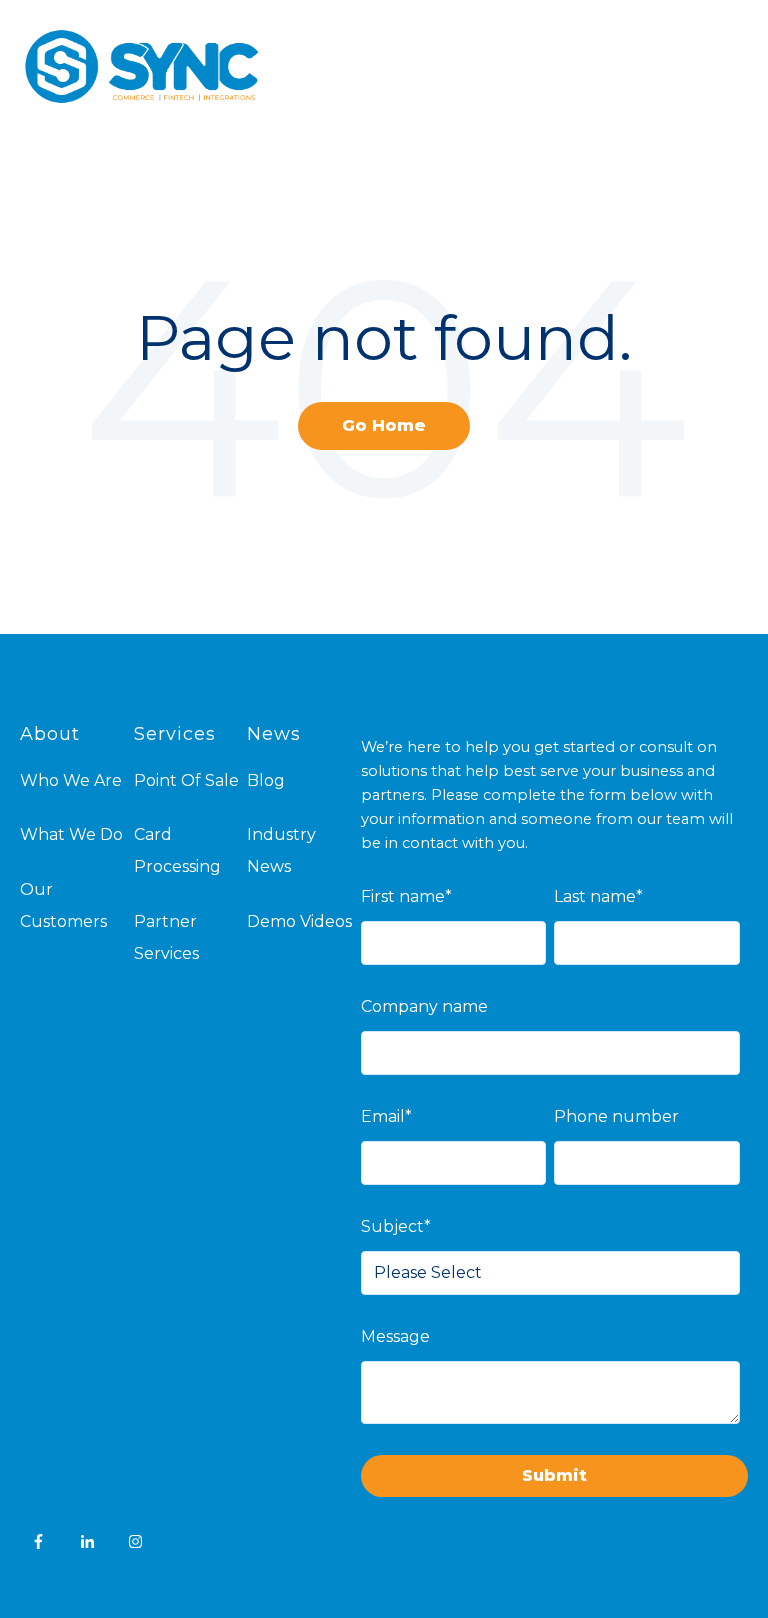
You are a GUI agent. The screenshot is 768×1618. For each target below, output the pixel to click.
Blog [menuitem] (266, 780)
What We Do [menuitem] (71, 834)
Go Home (384, 425)
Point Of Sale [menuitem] (186, 780)
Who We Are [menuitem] (71, 780)
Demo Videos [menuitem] (299, 921)
